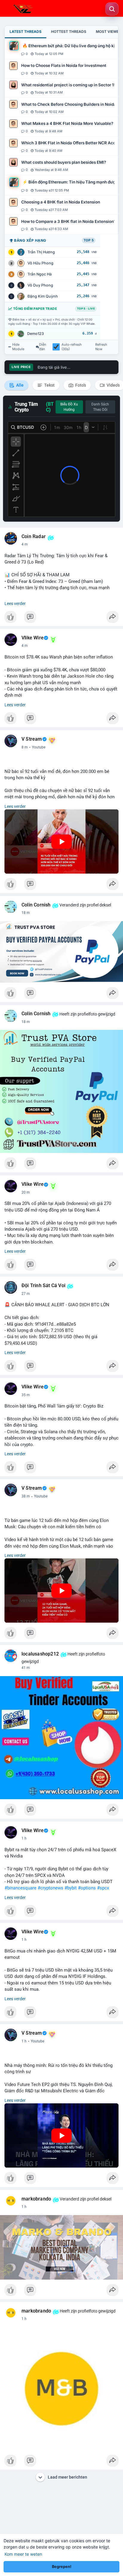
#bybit (71, 1888)
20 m (26, 1192)
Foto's (80, 385)
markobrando (36, 2199)
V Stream (32, 739)
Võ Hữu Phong (40, 263)
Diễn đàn (43, 347)
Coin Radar (34, 537)
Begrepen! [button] (62, 2567)
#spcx (103, 1888)
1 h (24, 1838)
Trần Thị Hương (41, 252)
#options (87, 1888)
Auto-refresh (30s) (72, 347)
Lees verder (15, 604)
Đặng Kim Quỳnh (43, 296)
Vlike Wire (33, 638)
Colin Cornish (36, 905)
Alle (19, 385)
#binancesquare (20, 1888)
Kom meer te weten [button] (23, 2554)
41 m (26, 1668)
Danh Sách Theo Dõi (100, 407)
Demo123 (36, 334)
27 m (26, 1294)
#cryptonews (50, 1888)
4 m (25, 544)
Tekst (49, 385)
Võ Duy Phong (40, 285)
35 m (26, 1395)
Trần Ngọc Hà (40, 274)
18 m (26, 913)
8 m (25, 747)
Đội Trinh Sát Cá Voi (43, 1286)
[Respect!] (61, 618)
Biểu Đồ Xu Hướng (69, 407)
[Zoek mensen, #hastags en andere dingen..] (112, 9)
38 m (26, 1496)
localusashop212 (40, 1654)
